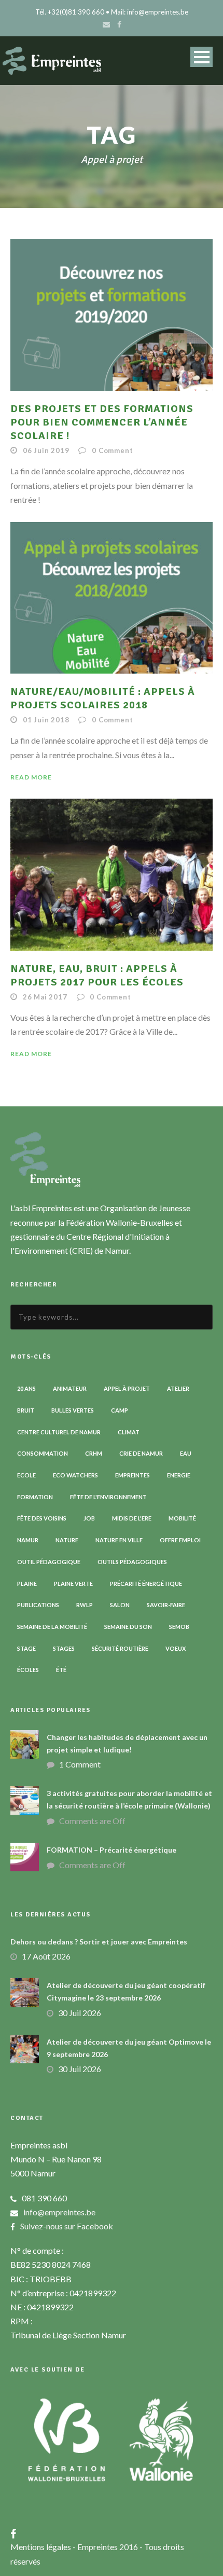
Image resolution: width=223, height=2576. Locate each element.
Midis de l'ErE (132, 1518)
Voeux (176, 1648)
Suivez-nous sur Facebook (67, 2226)
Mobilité (182, 1518)
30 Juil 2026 (80, 2013)
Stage (26, 1648)
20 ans (26, 1388)
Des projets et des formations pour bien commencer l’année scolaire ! (102, 422)
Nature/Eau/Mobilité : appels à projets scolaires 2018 (103, 698)
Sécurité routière (120, 1648)
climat (129, 1432)
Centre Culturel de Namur (59, 1432)
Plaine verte (73, 1584)
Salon (120, 1605)
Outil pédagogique (49, 1562)
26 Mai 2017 (45, 997)
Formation (35, 1497)
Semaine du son (128, 1627)
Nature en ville (119, 1540)
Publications (38, 1605)
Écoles (28, 1670)
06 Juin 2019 (46, 450)
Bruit (26, 1410)
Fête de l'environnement (108, 1497)
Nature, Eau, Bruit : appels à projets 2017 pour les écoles (97, 975)
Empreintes (133, 1475)
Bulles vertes (73, 1410)
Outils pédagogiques (132, 1562)
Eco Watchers (75, 1475)
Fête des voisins (42, 1518)
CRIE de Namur (141, 1453)
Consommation (43, 1453)
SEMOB (179, 1627)
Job (89, 1518)
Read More (31, 777)
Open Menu (201, 57)
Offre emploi (180, 1540)
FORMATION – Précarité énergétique (112, 1850)
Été (61, 1670)
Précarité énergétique (146, 1584)
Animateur (70, 1388)
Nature (67, 1540)
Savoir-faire (166, 1605)
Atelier (178, 1388)
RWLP (85, 1605)
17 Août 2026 (46, 1956)
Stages (64, 1648)
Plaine (27, 1584)
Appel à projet (127, 1388)
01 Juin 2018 (46, 720)
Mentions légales (41, 2547)
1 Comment (80, 1764)
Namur (28, 1540)
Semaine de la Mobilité (52, 1627)
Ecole (26, 1475)
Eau (186, 1453)
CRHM (94, 1453)
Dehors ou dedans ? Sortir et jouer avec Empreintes (99, 1942)
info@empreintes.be (59, 2212)
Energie (179, 1475)
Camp (120, 1410)
